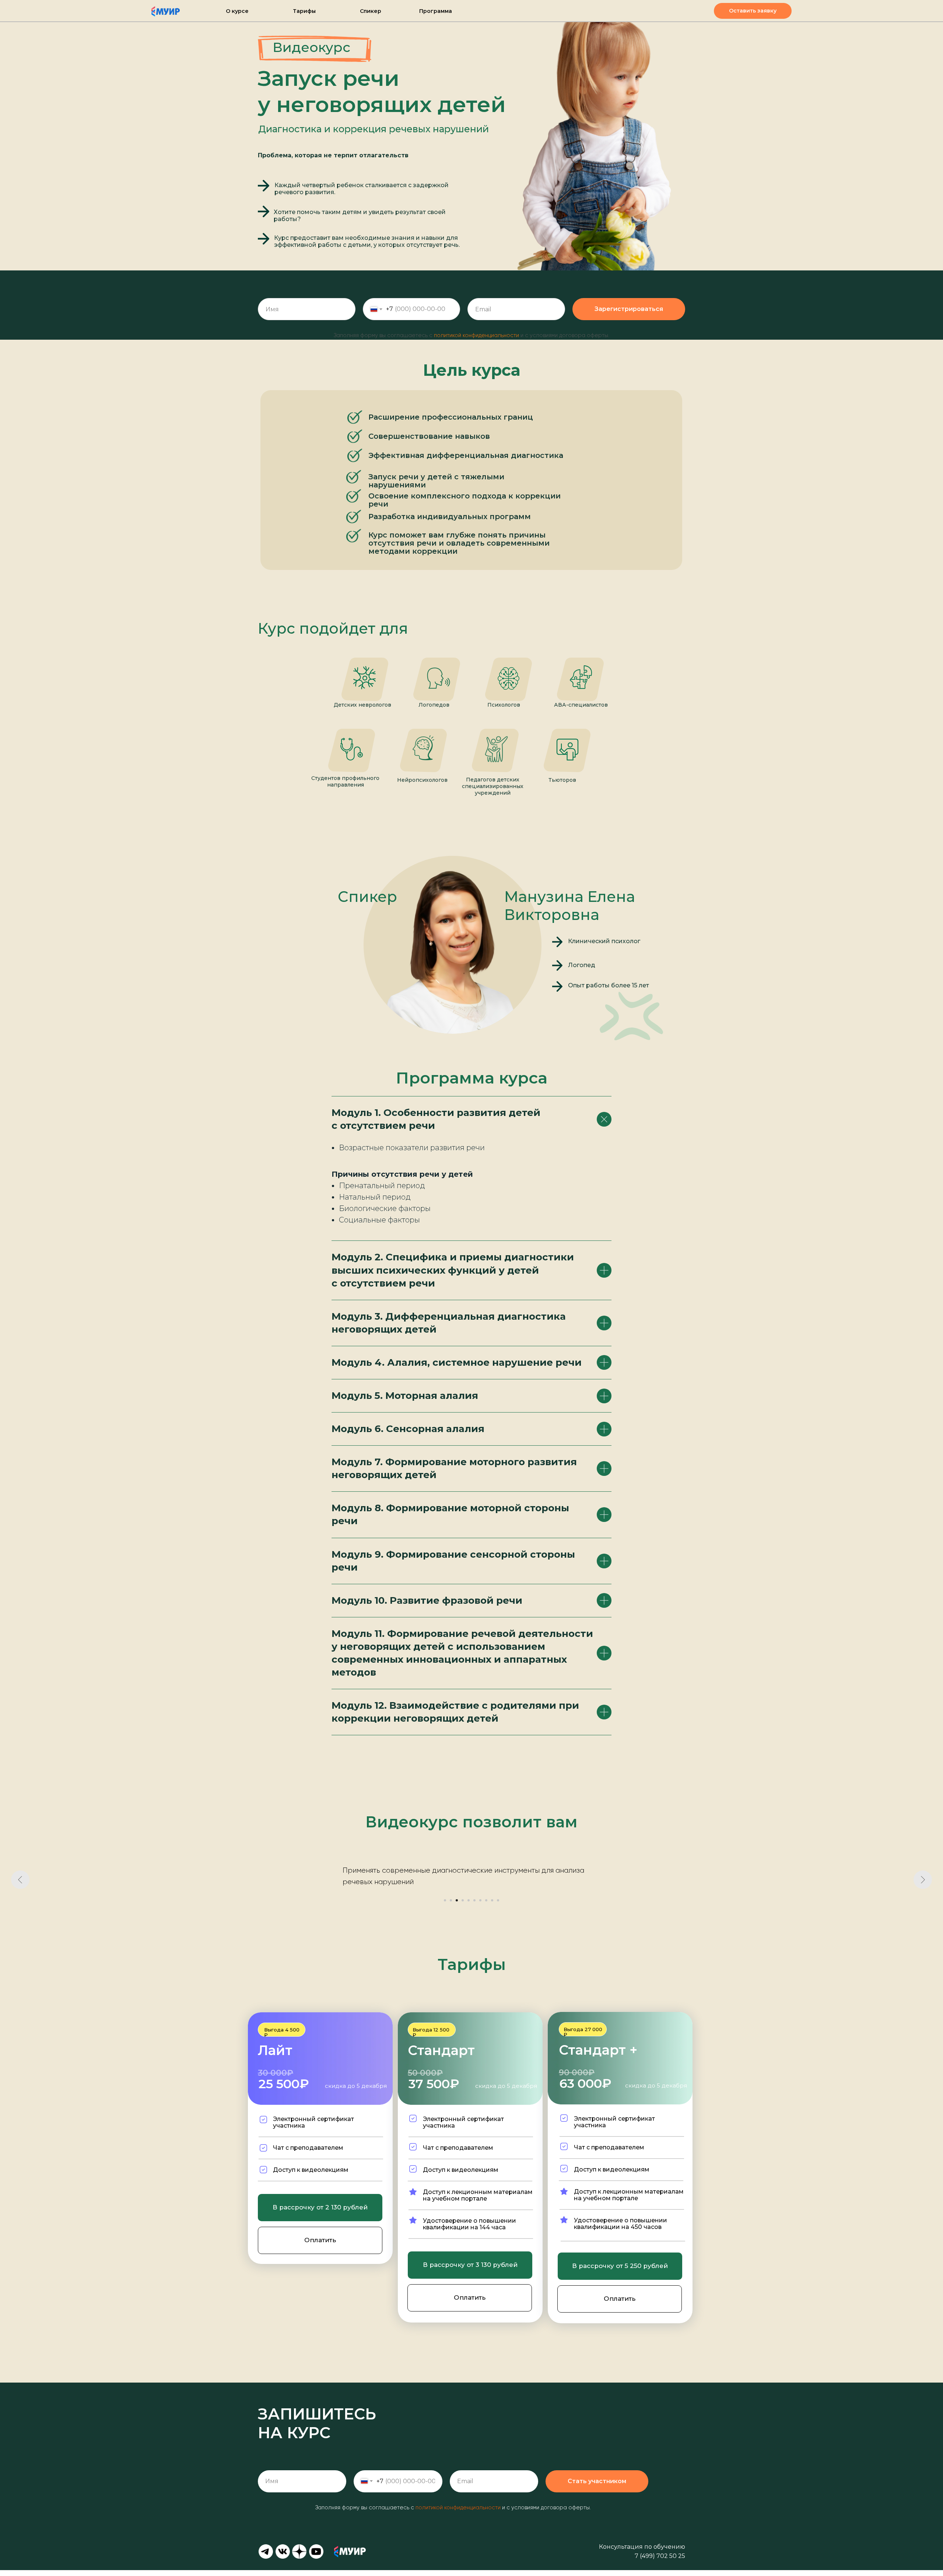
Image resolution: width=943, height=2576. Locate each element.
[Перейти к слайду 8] (486, 1906)
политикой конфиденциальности (476, 335)
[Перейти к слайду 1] (445, 1906)
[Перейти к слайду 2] (451, 1906)
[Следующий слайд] (923, 1880)
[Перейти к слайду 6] (474, 1906)
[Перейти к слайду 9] (492, 1906)
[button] (753, 11)
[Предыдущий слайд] (20, 1880)
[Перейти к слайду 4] (463, 1906)
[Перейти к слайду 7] (480, 1906)
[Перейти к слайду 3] (457, 1906)
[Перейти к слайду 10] (498, 1906)
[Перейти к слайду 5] (469, 1906)
